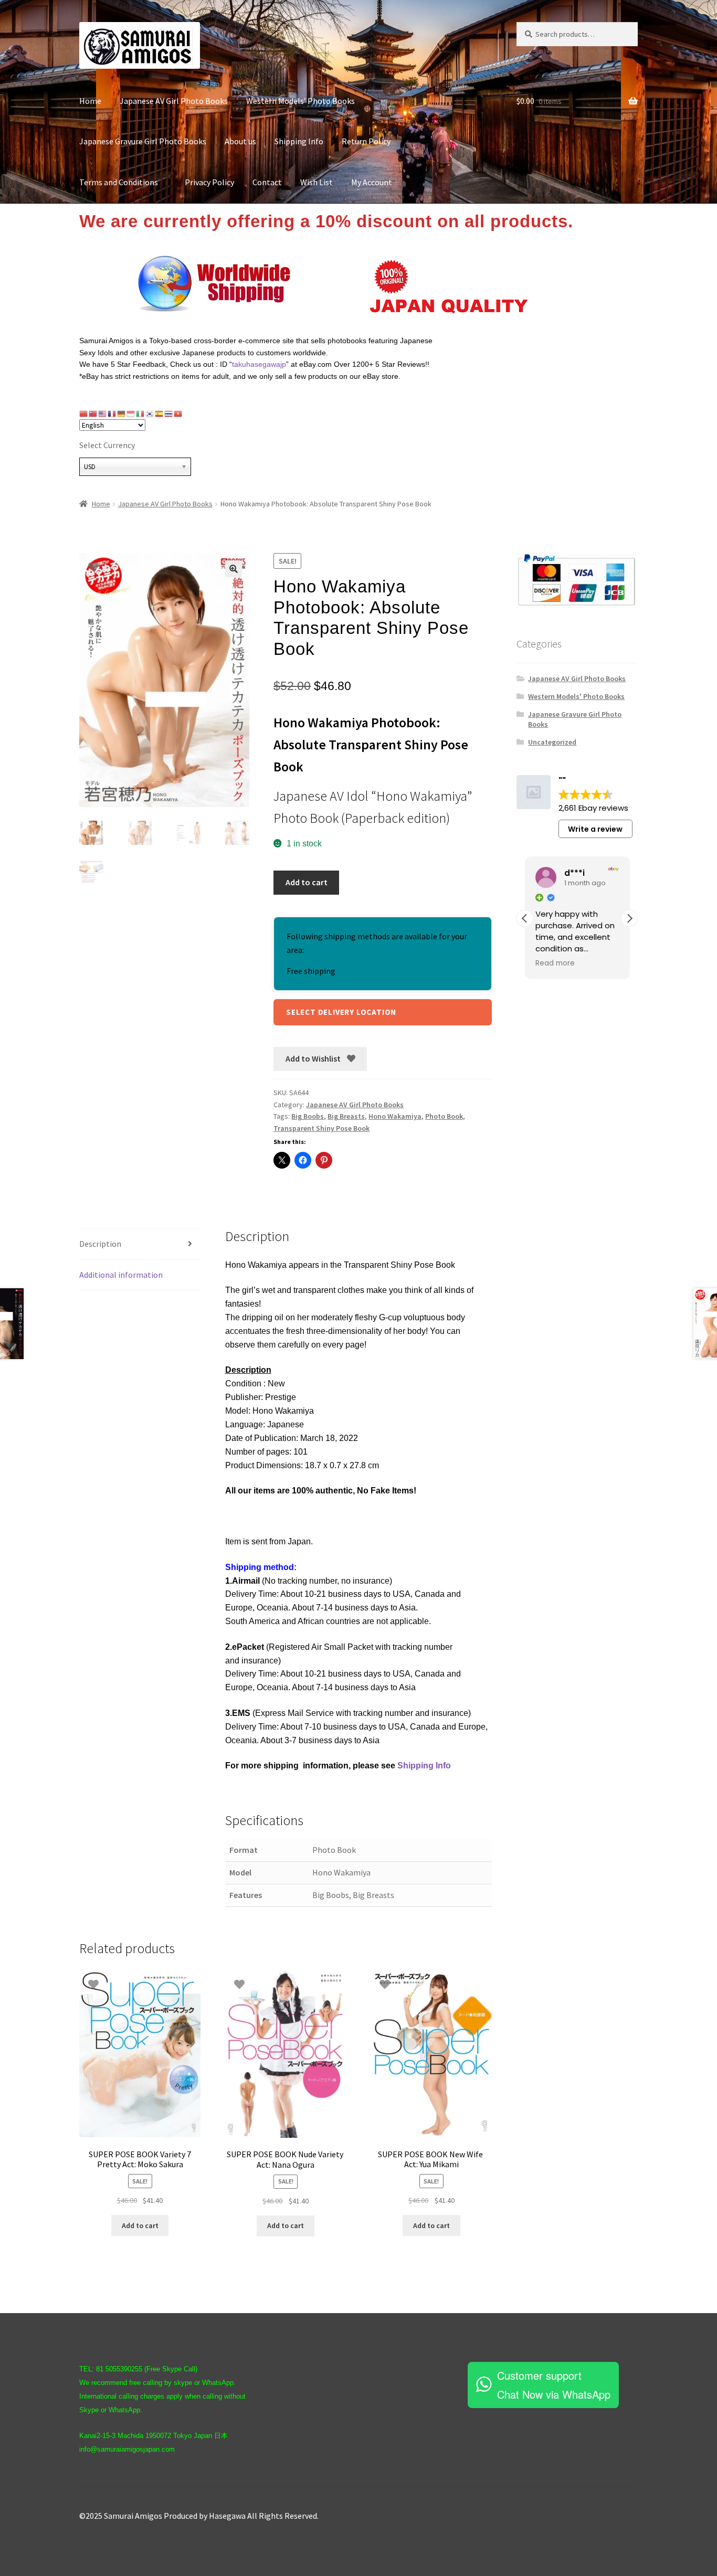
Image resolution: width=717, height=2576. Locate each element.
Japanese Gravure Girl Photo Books (143, 141)
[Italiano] (141, 414)
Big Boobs (308, 1116)
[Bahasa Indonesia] (131, 414)
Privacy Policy (209, 182)
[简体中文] (84, 414)
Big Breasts (346, 1116)
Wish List (317, 182)
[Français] (112, 414)
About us (240, 141)
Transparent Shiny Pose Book (321, 1128)
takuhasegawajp (259, 364)
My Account (372, 182)
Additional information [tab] (121, 1275)
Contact (267, 182)
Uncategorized (552, 742)
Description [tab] (100, 1244)
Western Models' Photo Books (576, 696)
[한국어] (150, 414)
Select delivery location (341, 1012)
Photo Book (444, 1116)
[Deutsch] (122, 414)
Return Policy (366, 141)
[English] (103, 414)
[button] (234, 569)
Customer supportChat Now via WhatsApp (554, 2385)
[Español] (160, 414)
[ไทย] (169, 414)
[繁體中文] (93, 414)
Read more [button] (555, 963)
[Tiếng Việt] (178, 414)
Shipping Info (299, 141)
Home (90, 101)
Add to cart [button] (140, 2225)
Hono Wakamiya (395, 1116)
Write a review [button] (595, 829)
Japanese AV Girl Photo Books (174, 101)
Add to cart (307, 882)
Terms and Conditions (123, 182)
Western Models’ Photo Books (300, 101)
